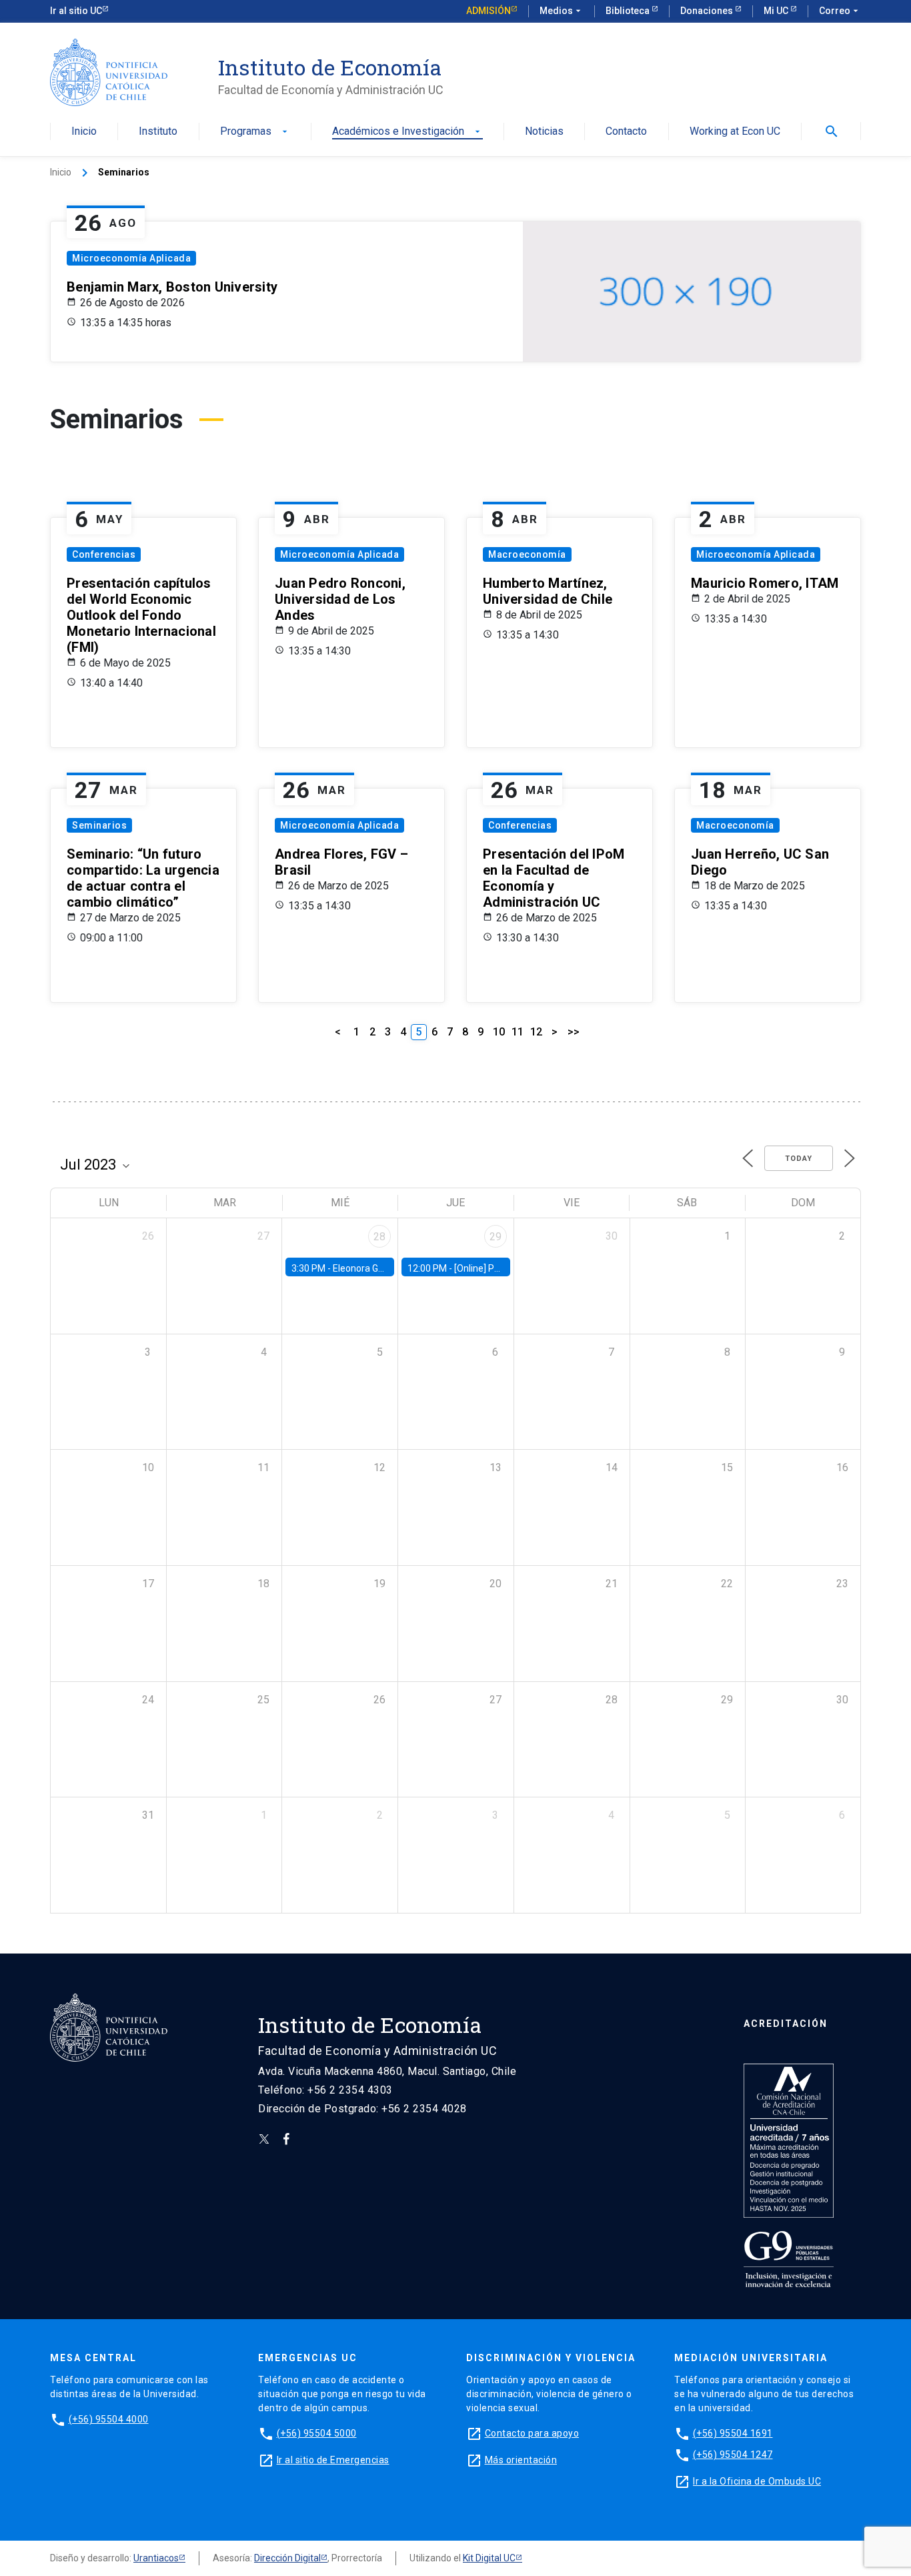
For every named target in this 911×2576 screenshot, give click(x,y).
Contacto (626, 132)
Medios (562, 11)
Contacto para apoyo (532, 2433)
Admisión (489, 11)
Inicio (84, 132)
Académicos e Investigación (407, 132)
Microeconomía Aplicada (131, 258)
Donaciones (708, 11)
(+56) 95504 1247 (733, 2455)
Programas (255, 132)
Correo (840, 11)
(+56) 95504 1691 (733, 2433)
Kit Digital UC (489, 2558)
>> (574, 1032)
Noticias (544, 132)
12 (536, 1032)
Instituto (158, 132)
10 (499, 1032)
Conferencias (104, 554)
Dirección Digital (287, 2558)
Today (799, 1159)
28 (379, 1237)
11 (518, 1032)
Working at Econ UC (735, 132)
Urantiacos (156, 2558)
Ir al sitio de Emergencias (333, 2460)
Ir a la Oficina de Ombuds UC (757, 2481)
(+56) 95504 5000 (317, 2433)
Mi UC (777, 11)
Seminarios (99, 825)
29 (496, 1237)
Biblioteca (629, 11)
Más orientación (521, 2460)
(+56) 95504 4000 (109, 2419)
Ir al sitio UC (76, 11)
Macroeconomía (527, 554)
